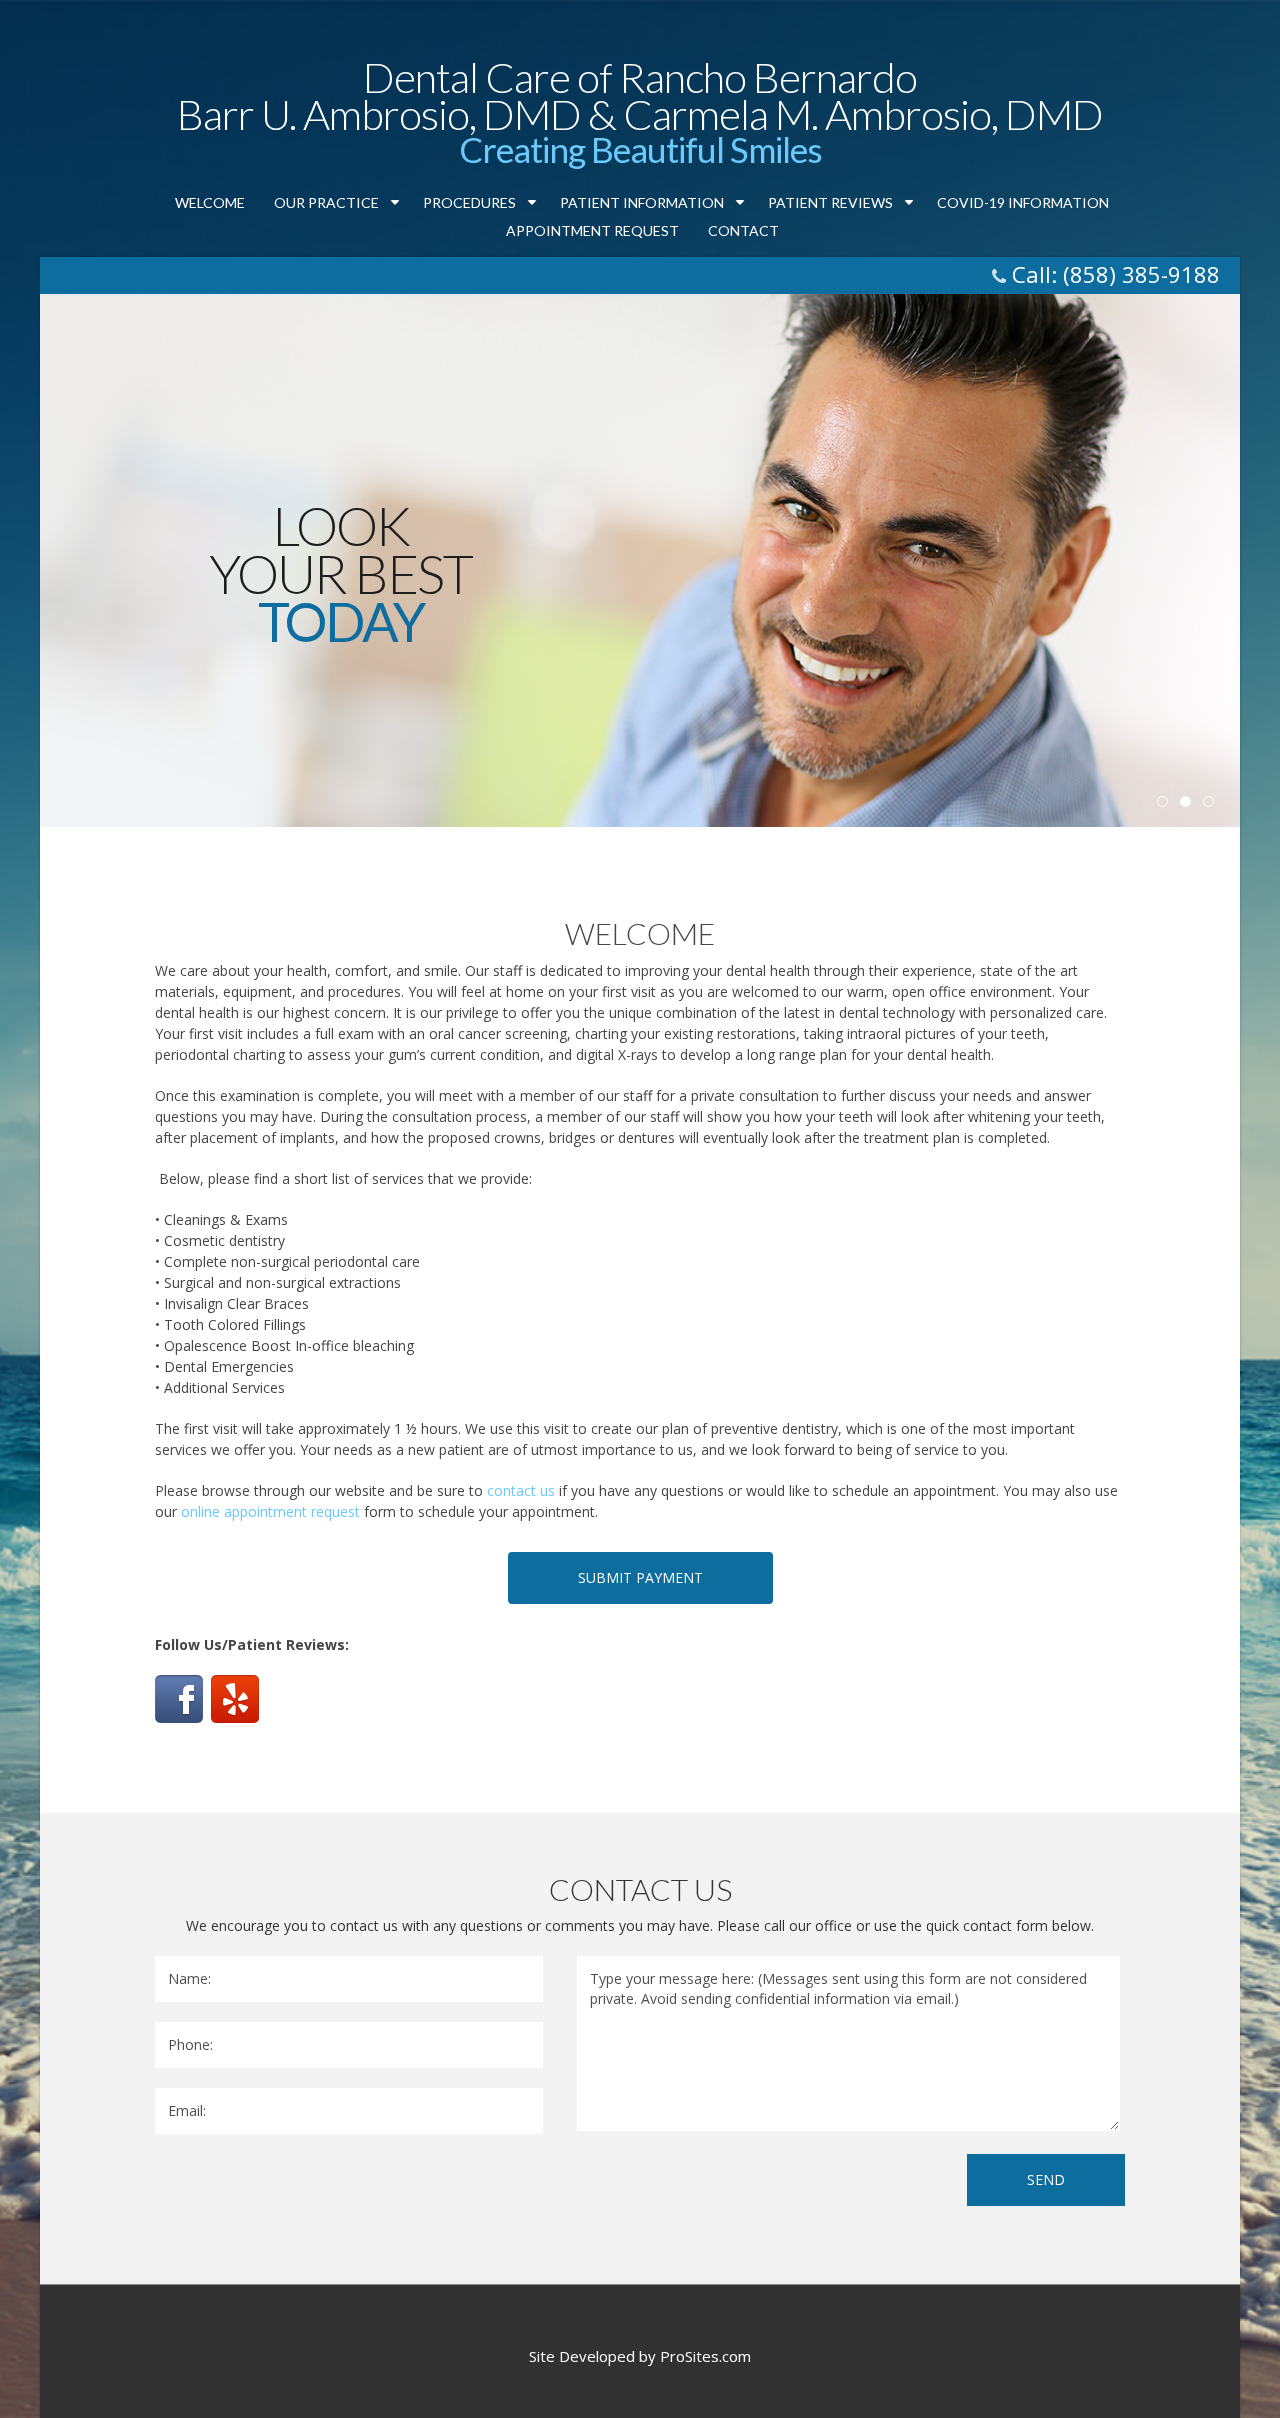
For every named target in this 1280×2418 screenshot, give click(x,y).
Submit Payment (640, 1577)
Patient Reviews (843, 204)
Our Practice (339, 204)
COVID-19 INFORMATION (1023, 202)
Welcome (210, 202)
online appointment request (270, 1511)
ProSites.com (705, 2356)
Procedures (482, 204)
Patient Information (655, 204)
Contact (743, 230)
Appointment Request (592, 230)
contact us (521, 1490)
